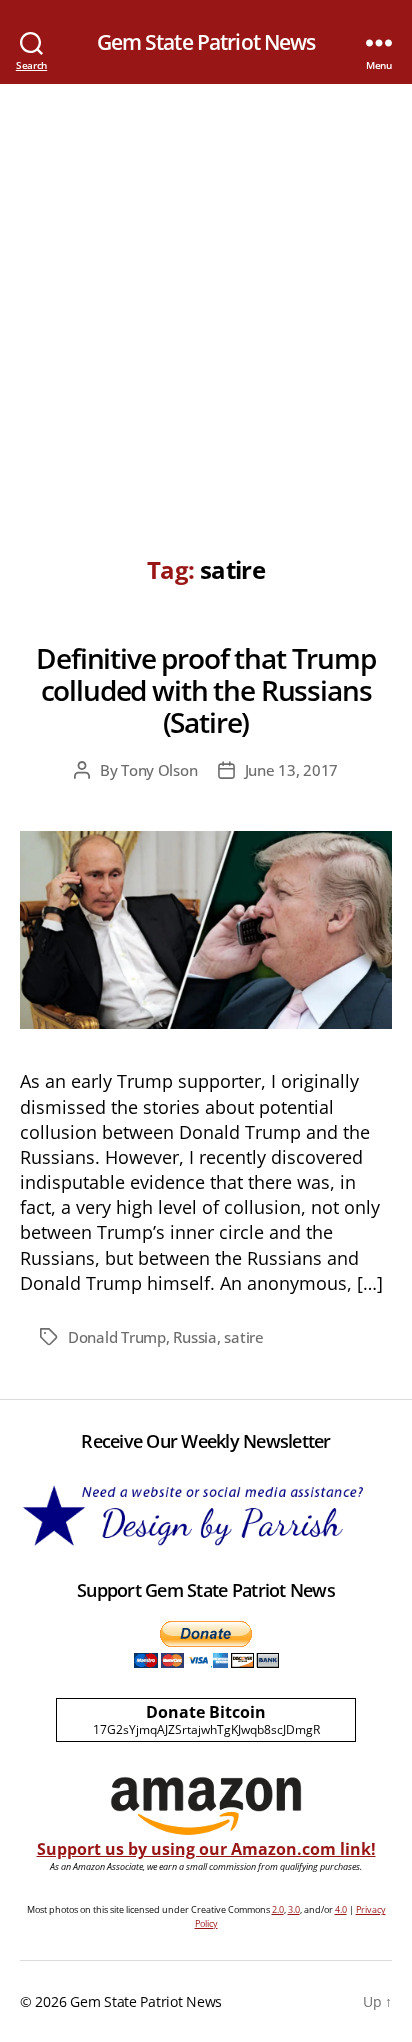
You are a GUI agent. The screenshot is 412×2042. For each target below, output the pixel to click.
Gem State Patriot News (206, 42)
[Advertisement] (206, 300)
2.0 (278, 1909)
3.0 (294, 1909)
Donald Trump (117, 1337)
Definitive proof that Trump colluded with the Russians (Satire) (206, 690)
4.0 (341, 1909)
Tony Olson (159, 770)
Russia (194, 1337)
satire (243, 1337)
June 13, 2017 (292, 770)
